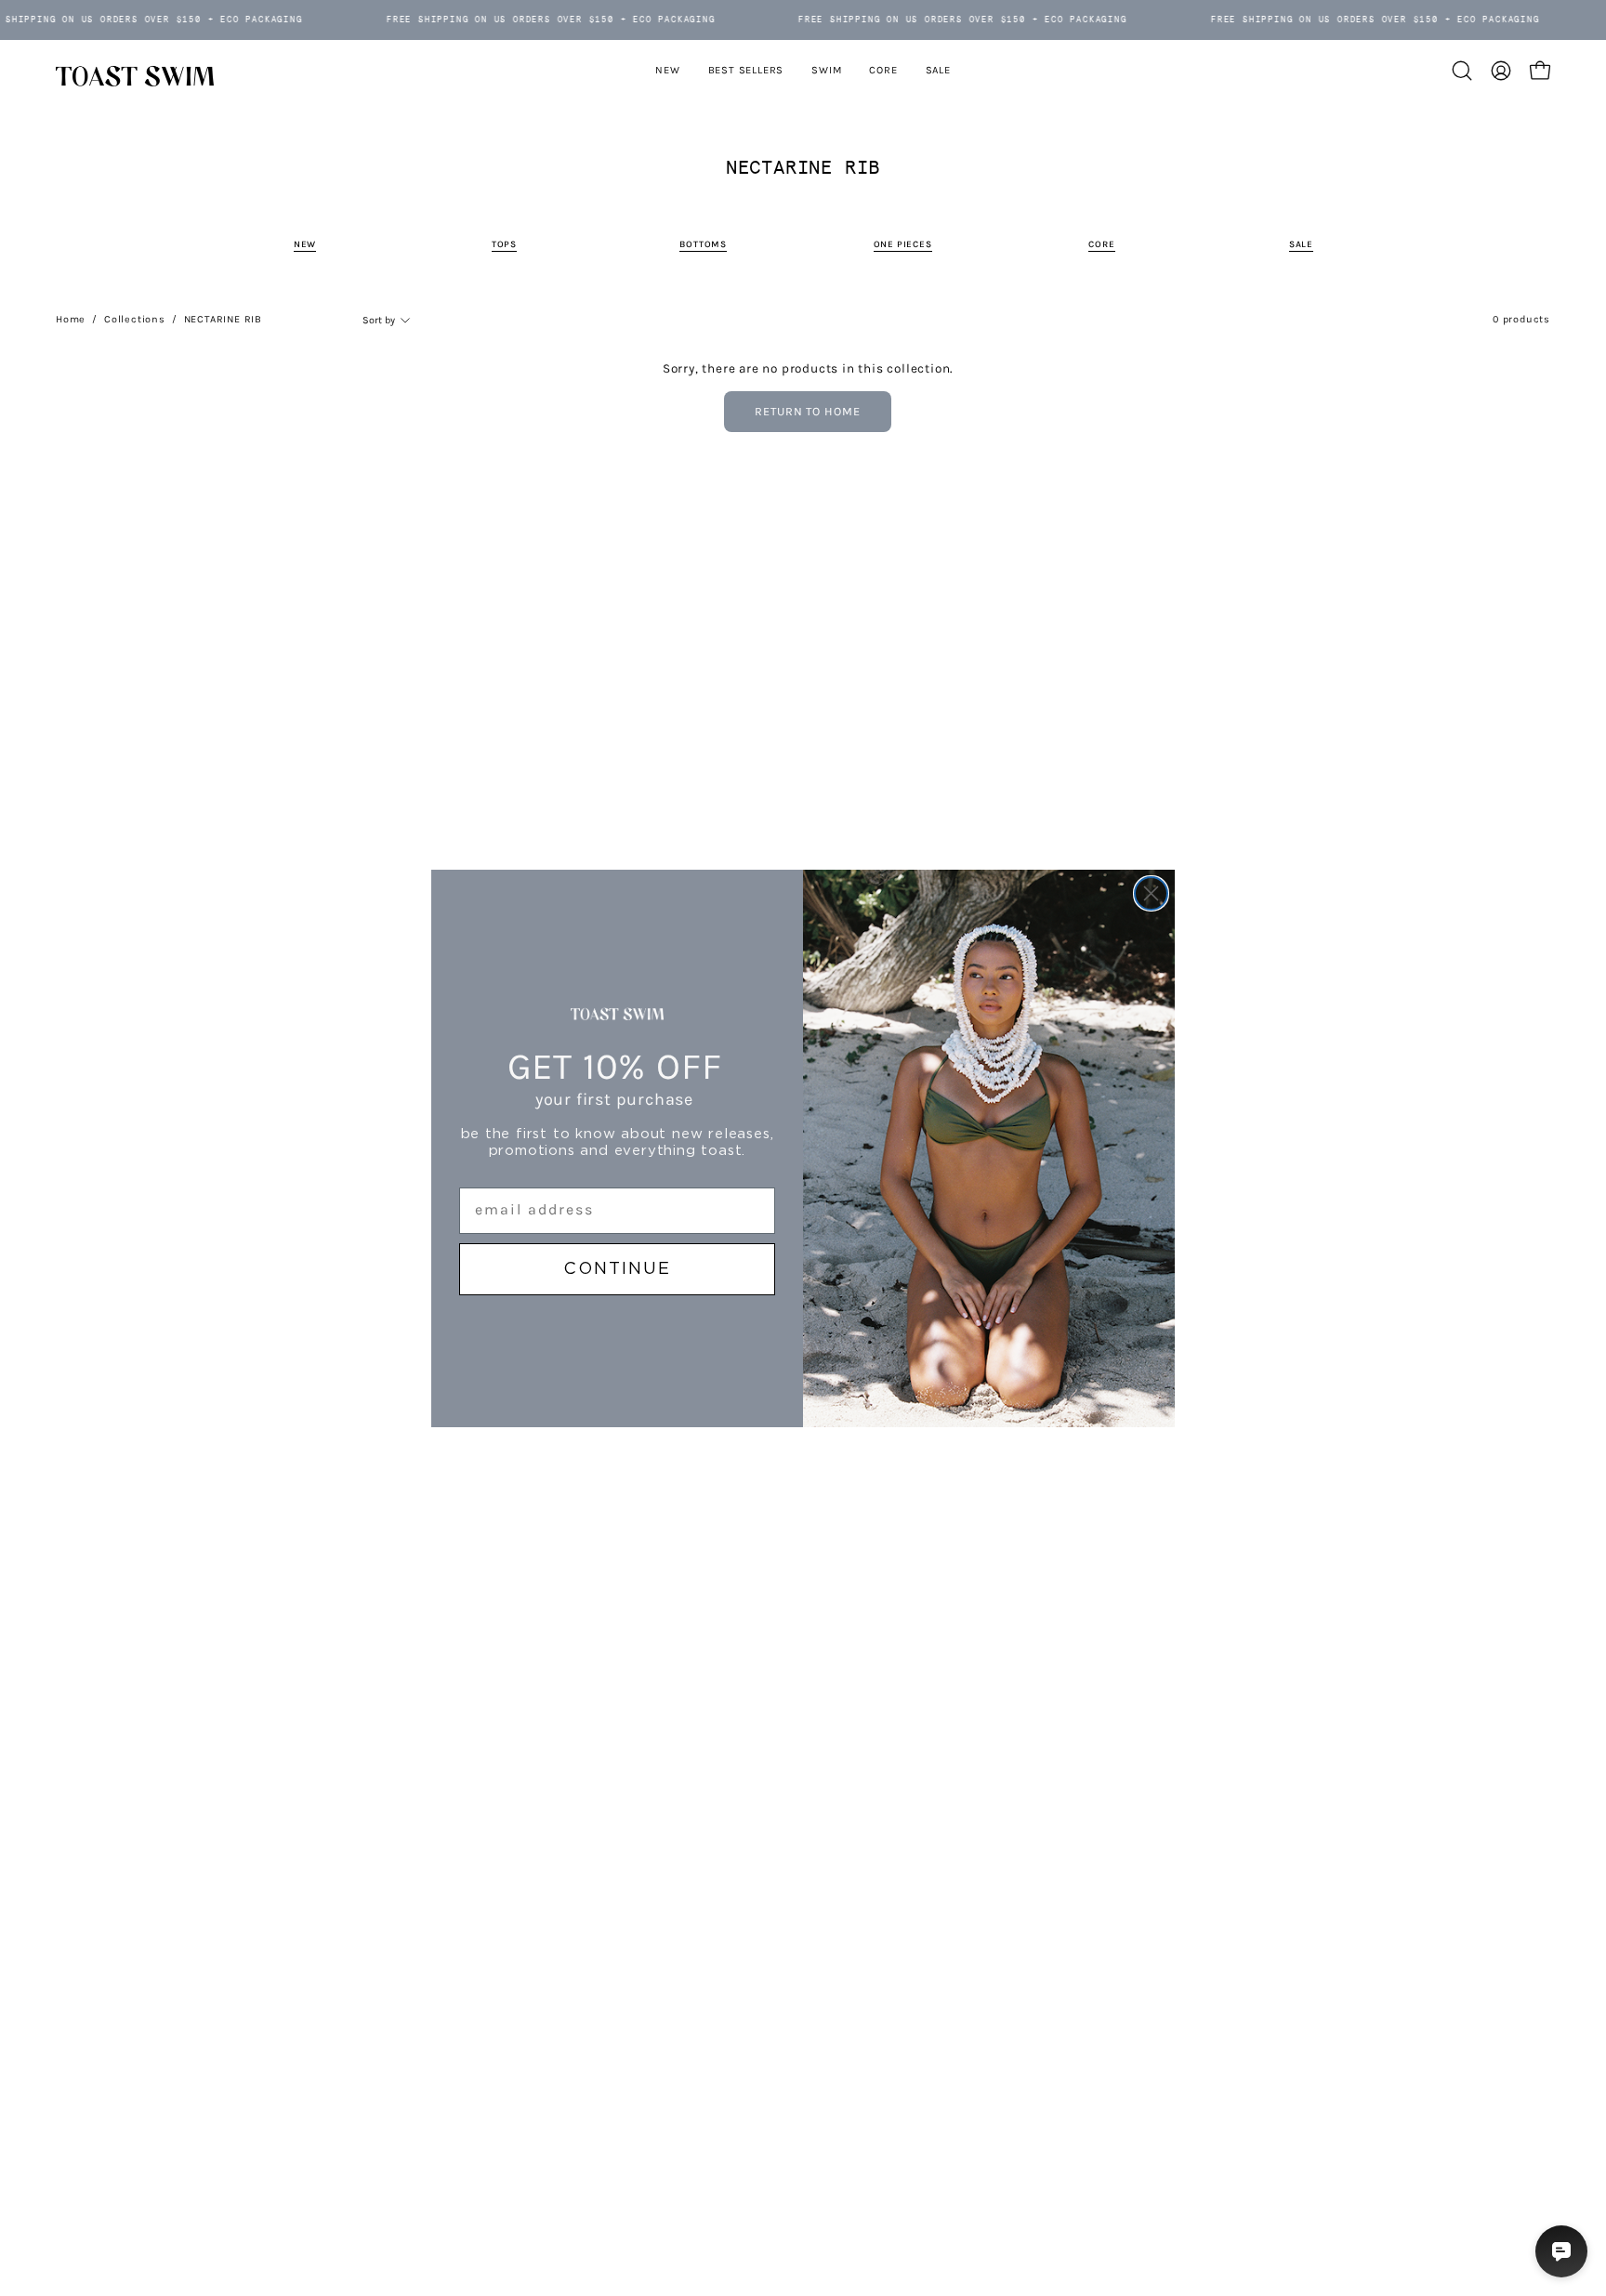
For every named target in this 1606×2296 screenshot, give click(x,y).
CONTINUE (617, 1269)
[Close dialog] (1151, 893)
